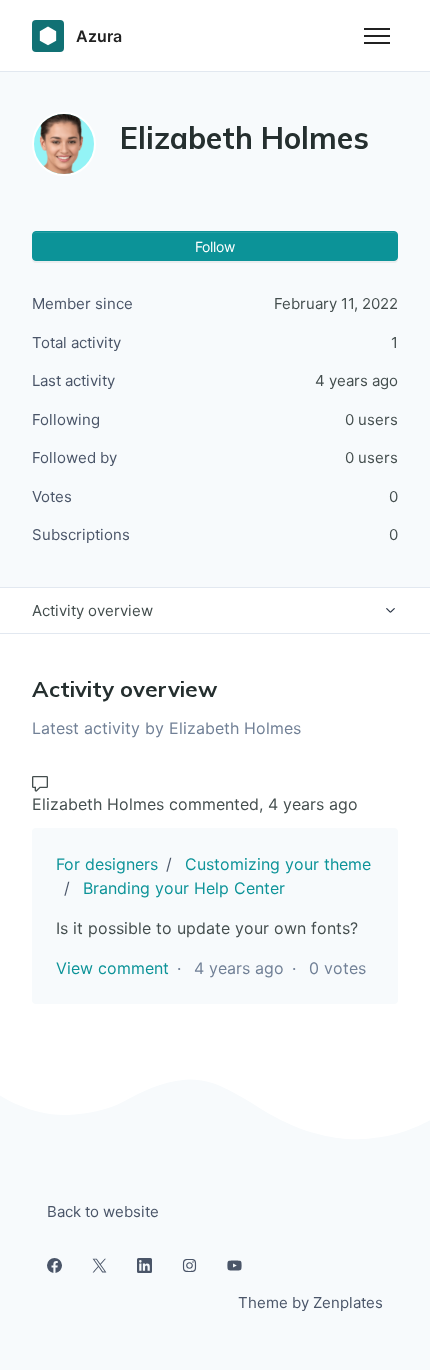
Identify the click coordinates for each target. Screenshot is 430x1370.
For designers (107, 864)
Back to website (103, 1211)
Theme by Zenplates (310, 1302)
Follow (215, 246)
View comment (112, 968)
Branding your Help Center (184, 888)
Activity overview (92, 610)
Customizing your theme (278, 864)
